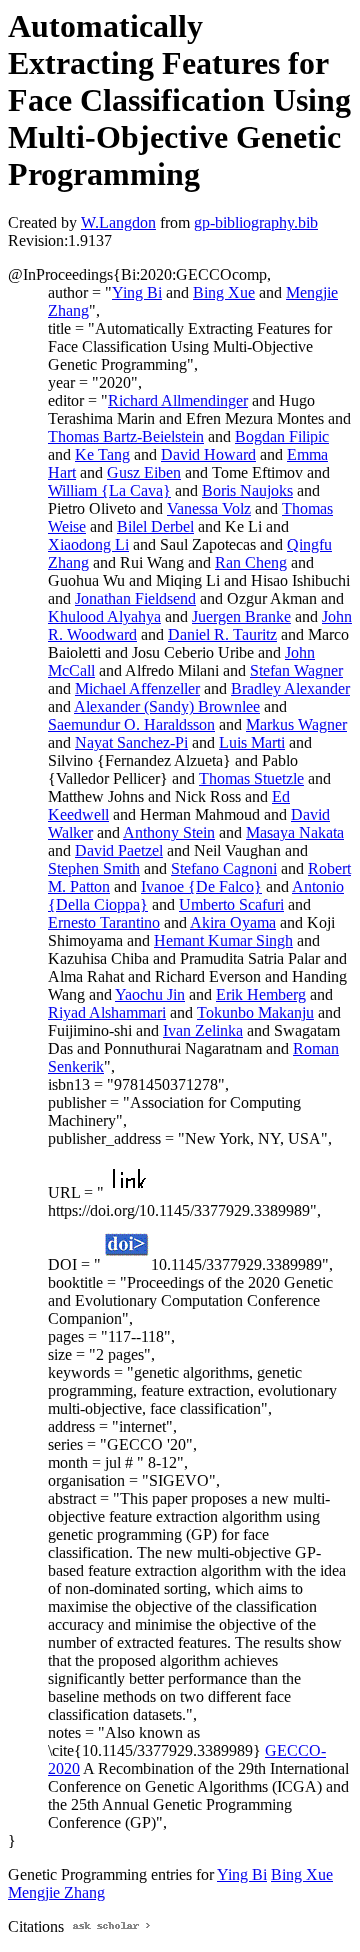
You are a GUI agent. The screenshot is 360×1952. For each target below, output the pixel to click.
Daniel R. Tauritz (222, 634)
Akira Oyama (233, 922)
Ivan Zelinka (203, 1030)
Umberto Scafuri (231, 904)
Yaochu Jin (150, 994)
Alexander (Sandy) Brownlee (167, 706)
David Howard (208, 454)
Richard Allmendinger (178, 400)
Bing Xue (224, 292)
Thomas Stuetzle (251, 778)
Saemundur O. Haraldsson (131, 724)
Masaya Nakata (295, 832)
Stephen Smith (94, 868)
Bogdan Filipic (282, 436)
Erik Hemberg (261, 994)
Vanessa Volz (209, 508)
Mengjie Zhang (56, 1892)
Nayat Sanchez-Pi (131, 742)
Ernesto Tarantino (104, 922)
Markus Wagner (296, 724)
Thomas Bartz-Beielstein (126, 436)
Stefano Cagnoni (224, 868)
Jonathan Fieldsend (135, 598)
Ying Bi (137, 292)
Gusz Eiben (144, 472)
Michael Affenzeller (137, 688)
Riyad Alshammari (107, 1012)
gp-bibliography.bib (256, 222)
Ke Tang (102, 454)
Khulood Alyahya (104, 616)
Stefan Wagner (296, 670)
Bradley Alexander (290, 688)
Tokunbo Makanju (255, 1012)
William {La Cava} (109, 490)
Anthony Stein (169, 832)
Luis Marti (252, 742)
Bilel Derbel (155, 526)
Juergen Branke (241, 616)
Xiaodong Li (88, 544)
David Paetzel (119, 850)
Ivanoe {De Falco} (201, 886)
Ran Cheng (251, 562)
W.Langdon (118, 222)
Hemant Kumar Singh (223, 940)
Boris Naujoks (247, 490)
